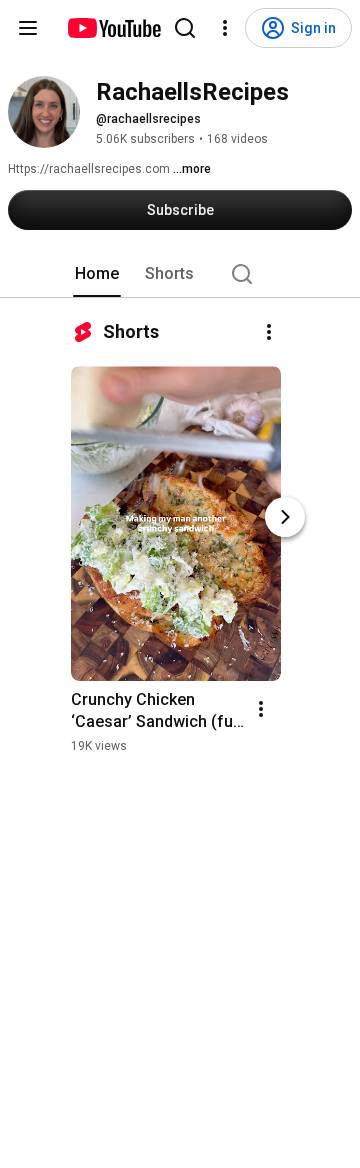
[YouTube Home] (113, 28)
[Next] (285, 517)
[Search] (185, 28)
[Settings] (225, 28)
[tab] (97, 274)
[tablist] (180, 274)
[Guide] (28, 28)
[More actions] (269, 332)
